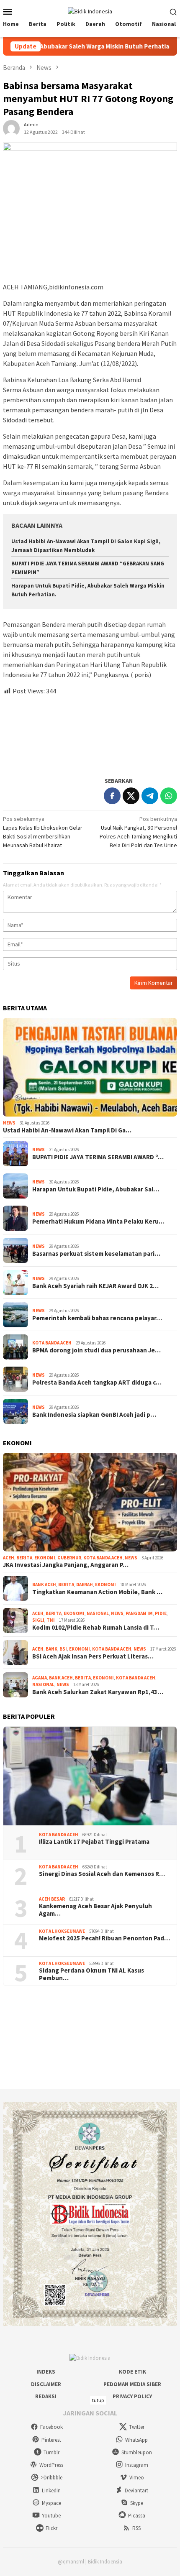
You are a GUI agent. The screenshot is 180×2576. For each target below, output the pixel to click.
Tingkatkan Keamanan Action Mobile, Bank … (97, 1592)
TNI (51, 1620)
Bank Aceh (44, 1584)
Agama (40, 1678)
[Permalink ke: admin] (11, 128)
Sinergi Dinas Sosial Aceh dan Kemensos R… (102, 1874)
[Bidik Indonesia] (90, 11)
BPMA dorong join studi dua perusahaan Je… (96, 1350)
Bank (51, 1649)
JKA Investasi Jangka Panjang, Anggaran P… (66, 1565)
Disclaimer (46, 2384)
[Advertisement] (90, 732)
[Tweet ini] (131, 796)
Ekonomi (45, 1558)
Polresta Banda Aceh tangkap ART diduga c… (97, 1383)
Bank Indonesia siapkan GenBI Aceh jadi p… (94, 1415)
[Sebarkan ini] (112, 796)
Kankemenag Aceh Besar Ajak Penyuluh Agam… (95, 1910)
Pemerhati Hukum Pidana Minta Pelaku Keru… (98, 1222)
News (9, 1123)
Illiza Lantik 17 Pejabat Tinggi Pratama (94, 1842)
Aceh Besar (52, 1899)
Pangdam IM (139, 1613)
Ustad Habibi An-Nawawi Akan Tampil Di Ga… (67, 1130)
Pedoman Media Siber (132, 2384)
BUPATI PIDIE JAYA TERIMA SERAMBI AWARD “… (98, 1157)
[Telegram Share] (150, 796)
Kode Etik (132, 2372)
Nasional (98, 1613)
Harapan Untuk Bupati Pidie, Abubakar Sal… (96, 1189)
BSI (63, 1649)
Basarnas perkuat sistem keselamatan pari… (96, 1254)
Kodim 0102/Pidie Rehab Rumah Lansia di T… (96, 1628)
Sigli (38, 1620)
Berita (24, 1558)
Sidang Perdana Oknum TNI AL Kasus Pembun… (91, 1974)
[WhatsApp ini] (169, 796)
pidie (161, 1613)
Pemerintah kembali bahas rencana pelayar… (97, 1318)
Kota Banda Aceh (52, 1343)
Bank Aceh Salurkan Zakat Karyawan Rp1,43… (98, 1692)
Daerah (85, 1584)
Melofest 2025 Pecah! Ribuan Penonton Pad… (104, 1938)
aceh (9, 1558)
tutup (98, 2400)
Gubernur (69, 1558)
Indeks (46, 2372)
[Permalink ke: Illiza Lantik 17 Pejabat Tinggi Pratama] (90, 1776)
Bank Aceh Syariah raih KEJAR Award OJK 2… (95, 1286)
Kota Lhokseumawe (62, 1931)
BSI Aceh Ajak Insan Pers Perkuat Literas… (93, 1656)
